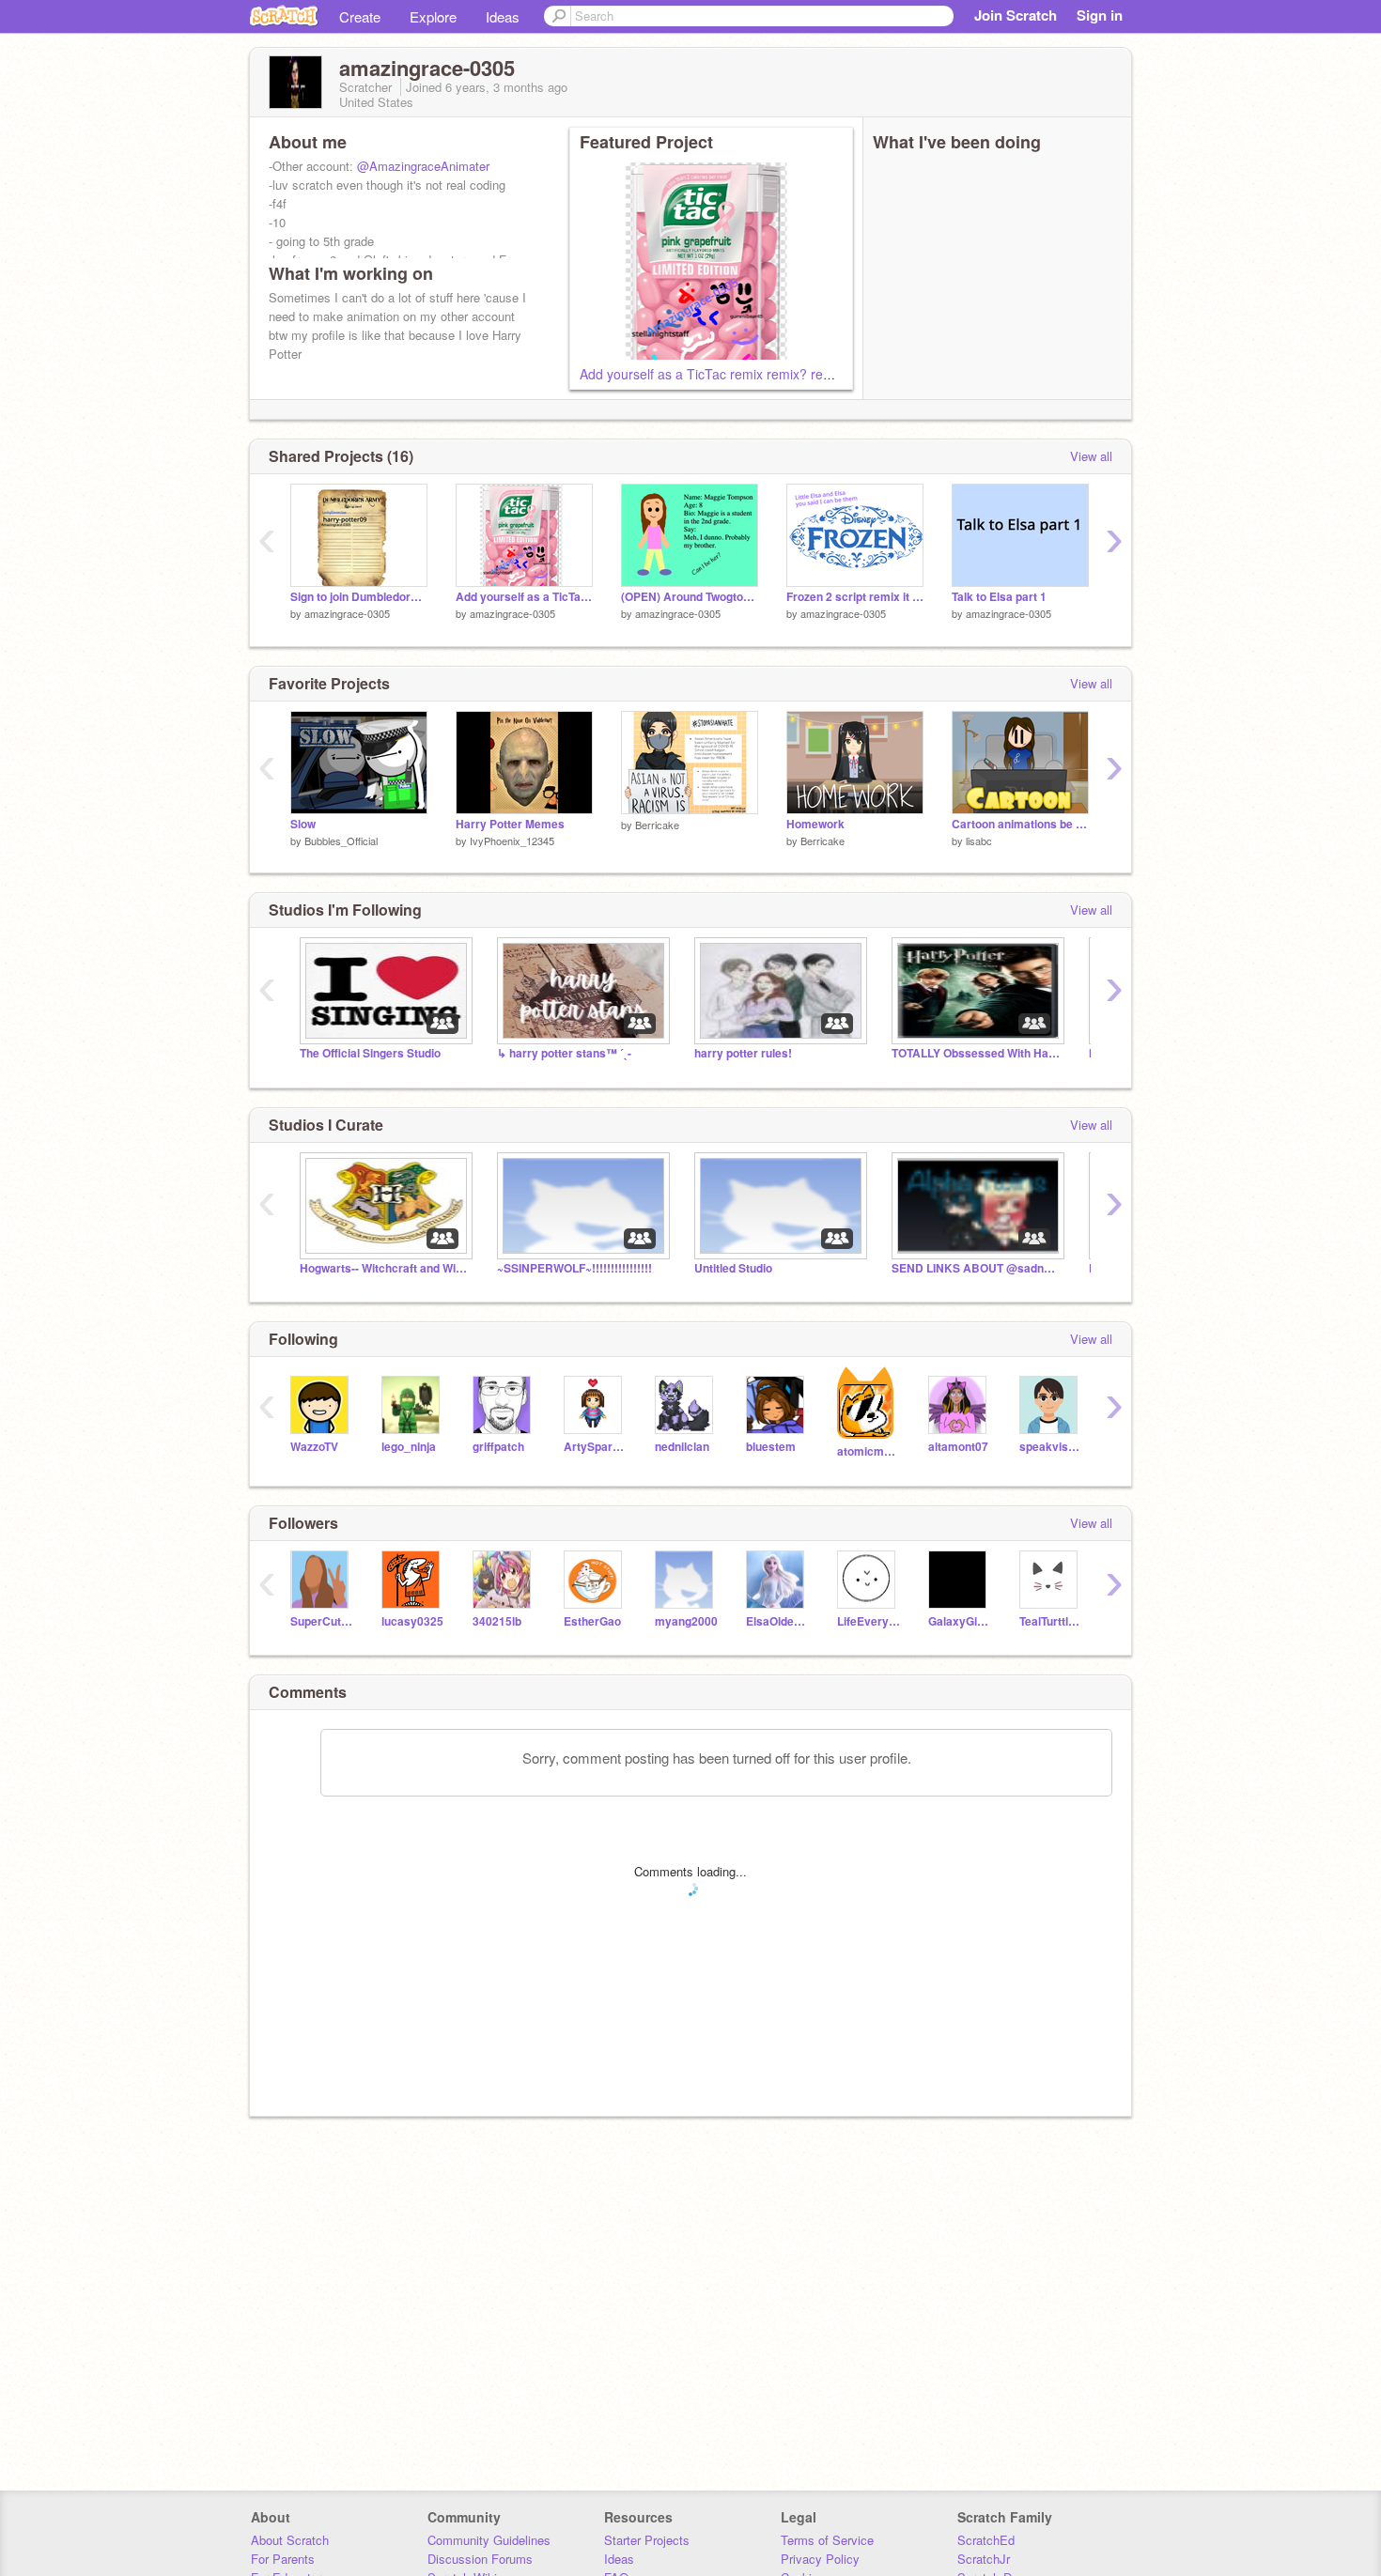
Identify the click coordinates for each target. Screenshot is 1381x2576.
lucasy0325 (412, 1621)
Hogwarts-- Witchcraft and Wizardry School (384, 1268)
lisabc (979, 841)
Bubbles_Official (341, 841)
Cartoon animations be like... (1020, 824)
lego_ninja (409, 1447)
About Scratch (290, 2540)
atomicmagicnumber (869, 1451)
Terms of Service (827, 2540)
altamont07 (958, 1447)
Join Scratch (1016, 15)
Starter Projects (647, 2540)
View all (1091, 456)
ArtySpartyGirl (595, 1447)
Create (360, 16)
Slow (303, 824)
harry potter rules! (743, 1053)
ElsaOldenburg (777, 1621)
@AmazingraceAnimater (423, 166)
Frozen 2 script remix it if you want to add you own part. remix (855, 597)
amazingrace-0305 (347, 613)
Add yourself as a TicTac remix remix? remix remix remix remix (767, 374)
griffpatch (498, 1447)
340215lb (497, 1621)
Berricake (657, 825)
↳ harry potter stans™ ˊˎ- (564, 1053)
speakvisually (1051, 1447)
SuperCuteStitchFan (322, 1621)
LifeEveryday (869, 1621)
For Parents (283, 2559)
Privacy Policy (820, 2559)
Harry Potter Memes (510, 824)
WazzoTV (314, 1447)
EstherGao (592, 1621)
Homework (815, 824)
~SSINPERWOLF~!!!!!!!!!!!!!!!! (574, 1268)
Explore (433, 16)
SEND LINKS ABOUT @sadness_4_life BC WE (976, 1268)
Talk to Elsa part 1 (999, 597)
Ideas (503, 16)
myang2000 (686, 1621)
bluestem (771, 1447)
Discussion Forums (480, 2559)
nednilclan (682, 1447)
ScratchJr (984, 2559)
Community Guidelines (489, 2540)
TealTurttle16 (1051, 1621)
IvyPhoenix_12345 (512, 841)
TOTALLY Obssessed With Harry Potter (976, 1053)
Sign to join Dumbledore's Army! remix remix (359, 597)
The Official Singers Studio (370, 1053)
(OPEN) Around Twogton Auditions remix (690, 597)
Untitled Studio (733, 1268)
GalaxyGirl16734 (960, 1621)
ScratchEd (986, 2540)
